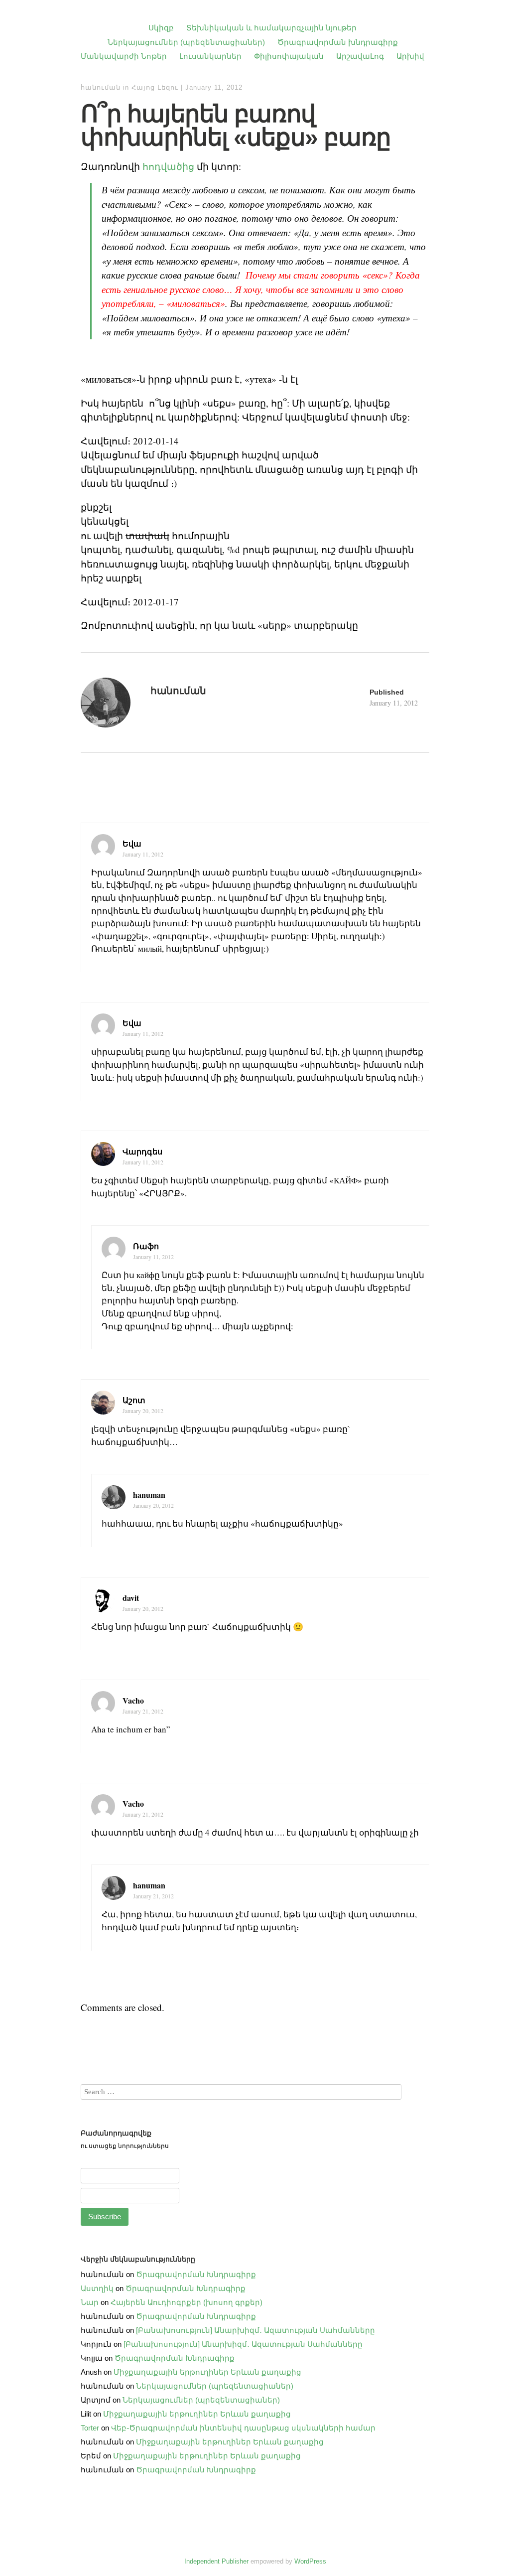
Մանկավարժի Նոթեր (124, 56)
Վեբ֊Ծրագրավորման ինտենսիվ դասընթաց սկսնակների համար (243, 2428)
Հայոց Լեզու (155, 87)
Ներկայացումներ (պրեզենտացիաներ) (186, 42)
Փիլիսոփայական (289, 56)
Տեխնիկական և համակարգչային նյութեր (271, 28)
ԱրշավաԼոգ (360, 56)
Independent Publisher (216, 2561)
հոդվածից (168, 166)
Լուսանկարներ (210, 56)
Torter (90, 2428)
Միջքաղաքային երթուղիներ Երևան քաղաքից (207, 2372)
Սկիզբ (161, 28)
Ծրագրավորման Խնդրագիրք (196, 2274)
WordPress (310, 2561)
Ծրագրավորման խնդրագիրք (338, 42)
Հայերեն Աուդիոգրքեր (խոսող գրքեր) (187, 2302)
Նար (90, 2302)
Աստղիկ (97, 2288)
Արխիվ (410, 56)
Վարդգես (142, 1151)
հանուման (101, 87)
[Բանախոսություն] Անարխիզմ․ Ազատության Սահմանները (255, 2330)
